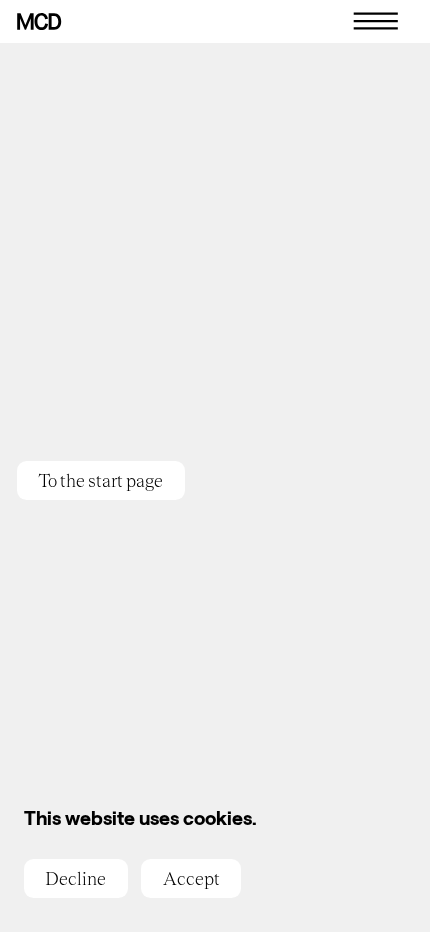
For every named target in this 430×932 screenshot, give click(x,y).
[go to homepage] (39, 21)
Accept (191, 878)
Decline (75, 878)
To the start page (100, 480)
